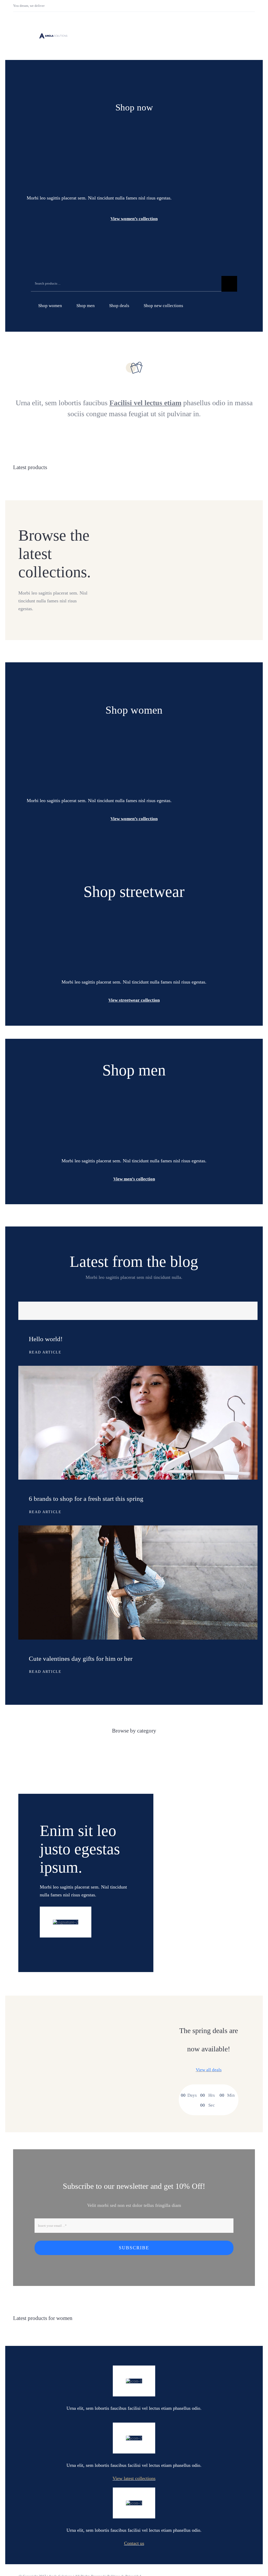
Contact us (134, 2543)
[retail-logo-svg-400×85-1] (53, 35)
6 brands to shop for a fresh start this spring (86, 1499)
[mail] (254, 6)
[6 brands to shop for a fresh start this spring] (138, 1370)
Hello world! (46, 1339)
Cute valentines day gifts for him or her (81, 1659)
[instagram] (246, 6)
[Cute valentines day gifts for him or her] (138, 1529)
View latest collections (134, 2478)
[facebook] (238, 6)
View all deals (209, 2070)
